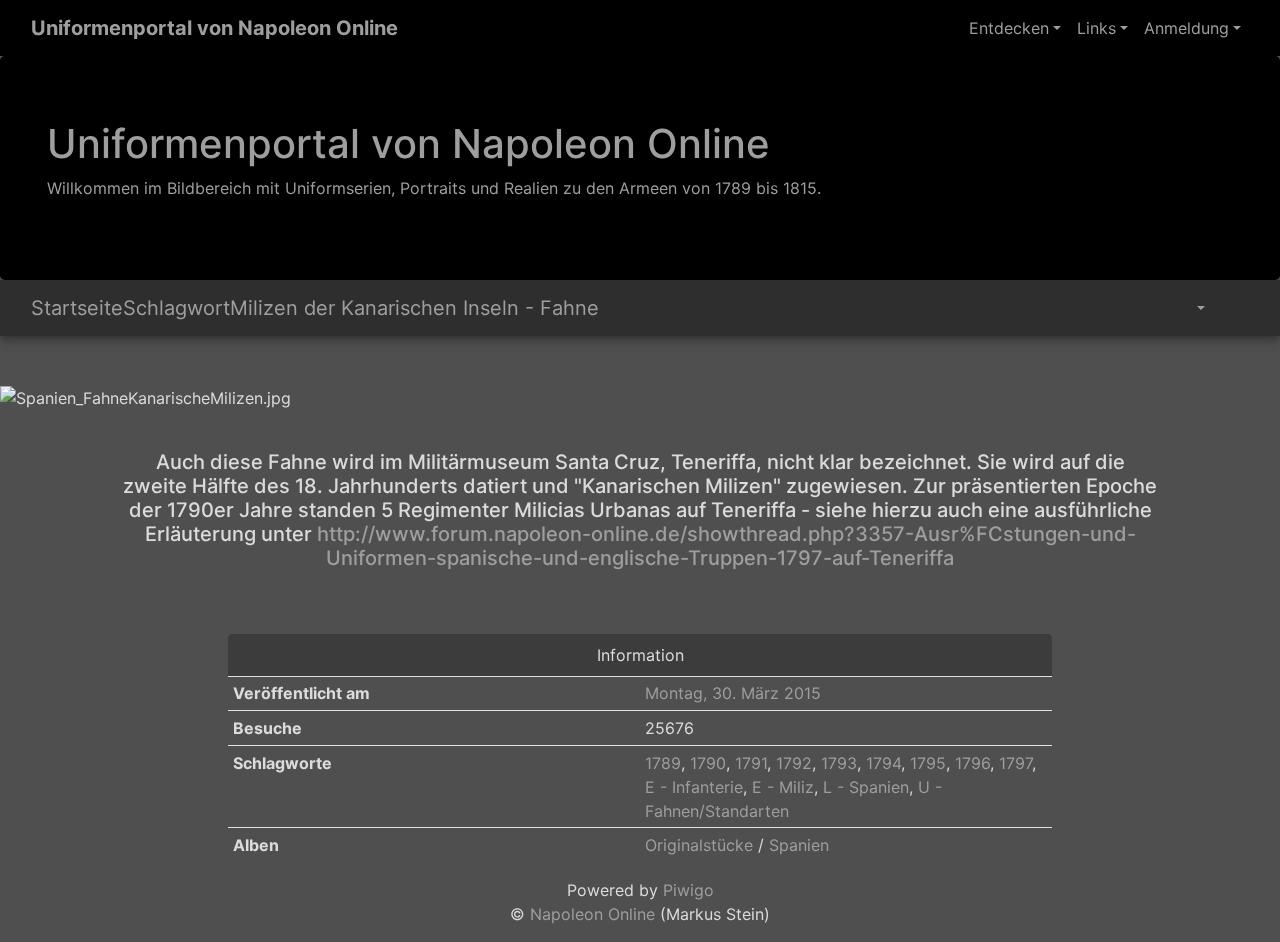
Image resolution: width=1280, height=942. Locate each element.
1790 (708, 763)
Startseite (77, 308)
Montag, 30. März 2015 (733, 693)
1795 (928, 763)
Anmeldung (1186, 28)
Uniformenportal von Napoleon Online (214, 28)
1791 (751, 763)
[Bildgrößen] (1186, 308)
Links (1096, 28)
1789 (663, 763)
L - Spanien (866, 787)
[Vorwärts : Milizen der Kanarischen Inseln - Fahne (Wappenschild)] (45, 364)
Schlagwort (176, 308)
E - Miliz (783, 787)
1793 (839, 763)
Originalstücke (699, 845)
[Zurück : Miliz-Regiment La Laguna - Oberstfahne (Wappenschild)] (21, 364)
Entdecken (1009, 28)
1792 (794, 763)
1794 (883, 763)
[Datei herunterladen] (1231, 308)
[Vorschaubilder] (33, 364)
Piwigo (688, 890)
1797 (1015, 763)
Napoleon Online (592, 914)
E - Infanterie (694, 787)
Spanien (799, 845)
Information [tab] (640, 655)
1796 (972, 763)
